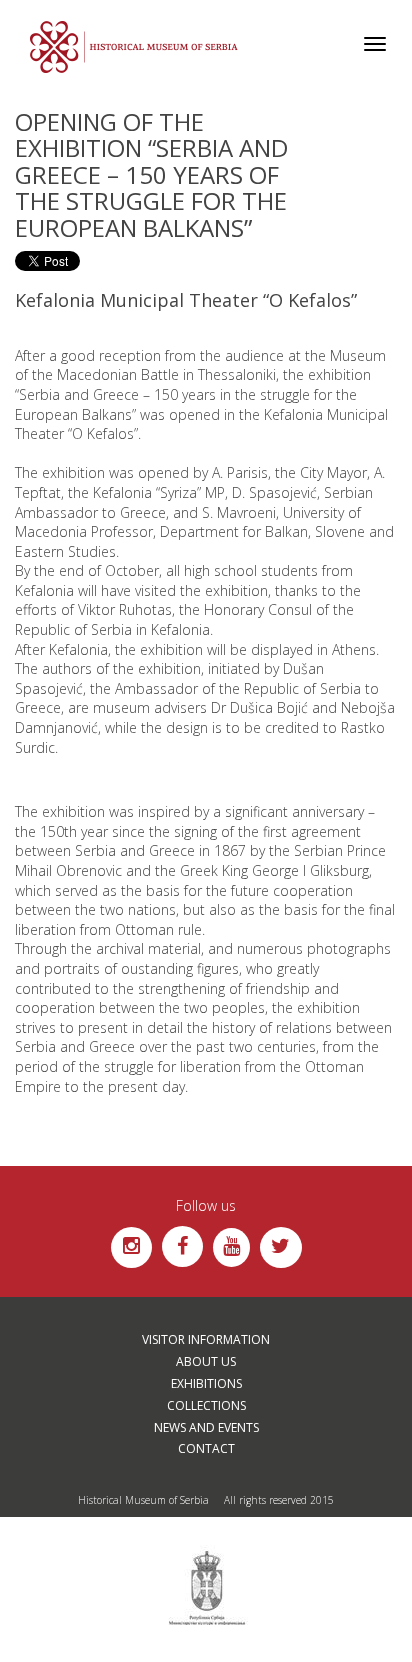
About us (206, 1361)
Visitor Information (206, 1339)
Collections (206, 1405)
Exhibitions (206, 1383)
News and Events (206, 1427)
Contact (206, 1448)
